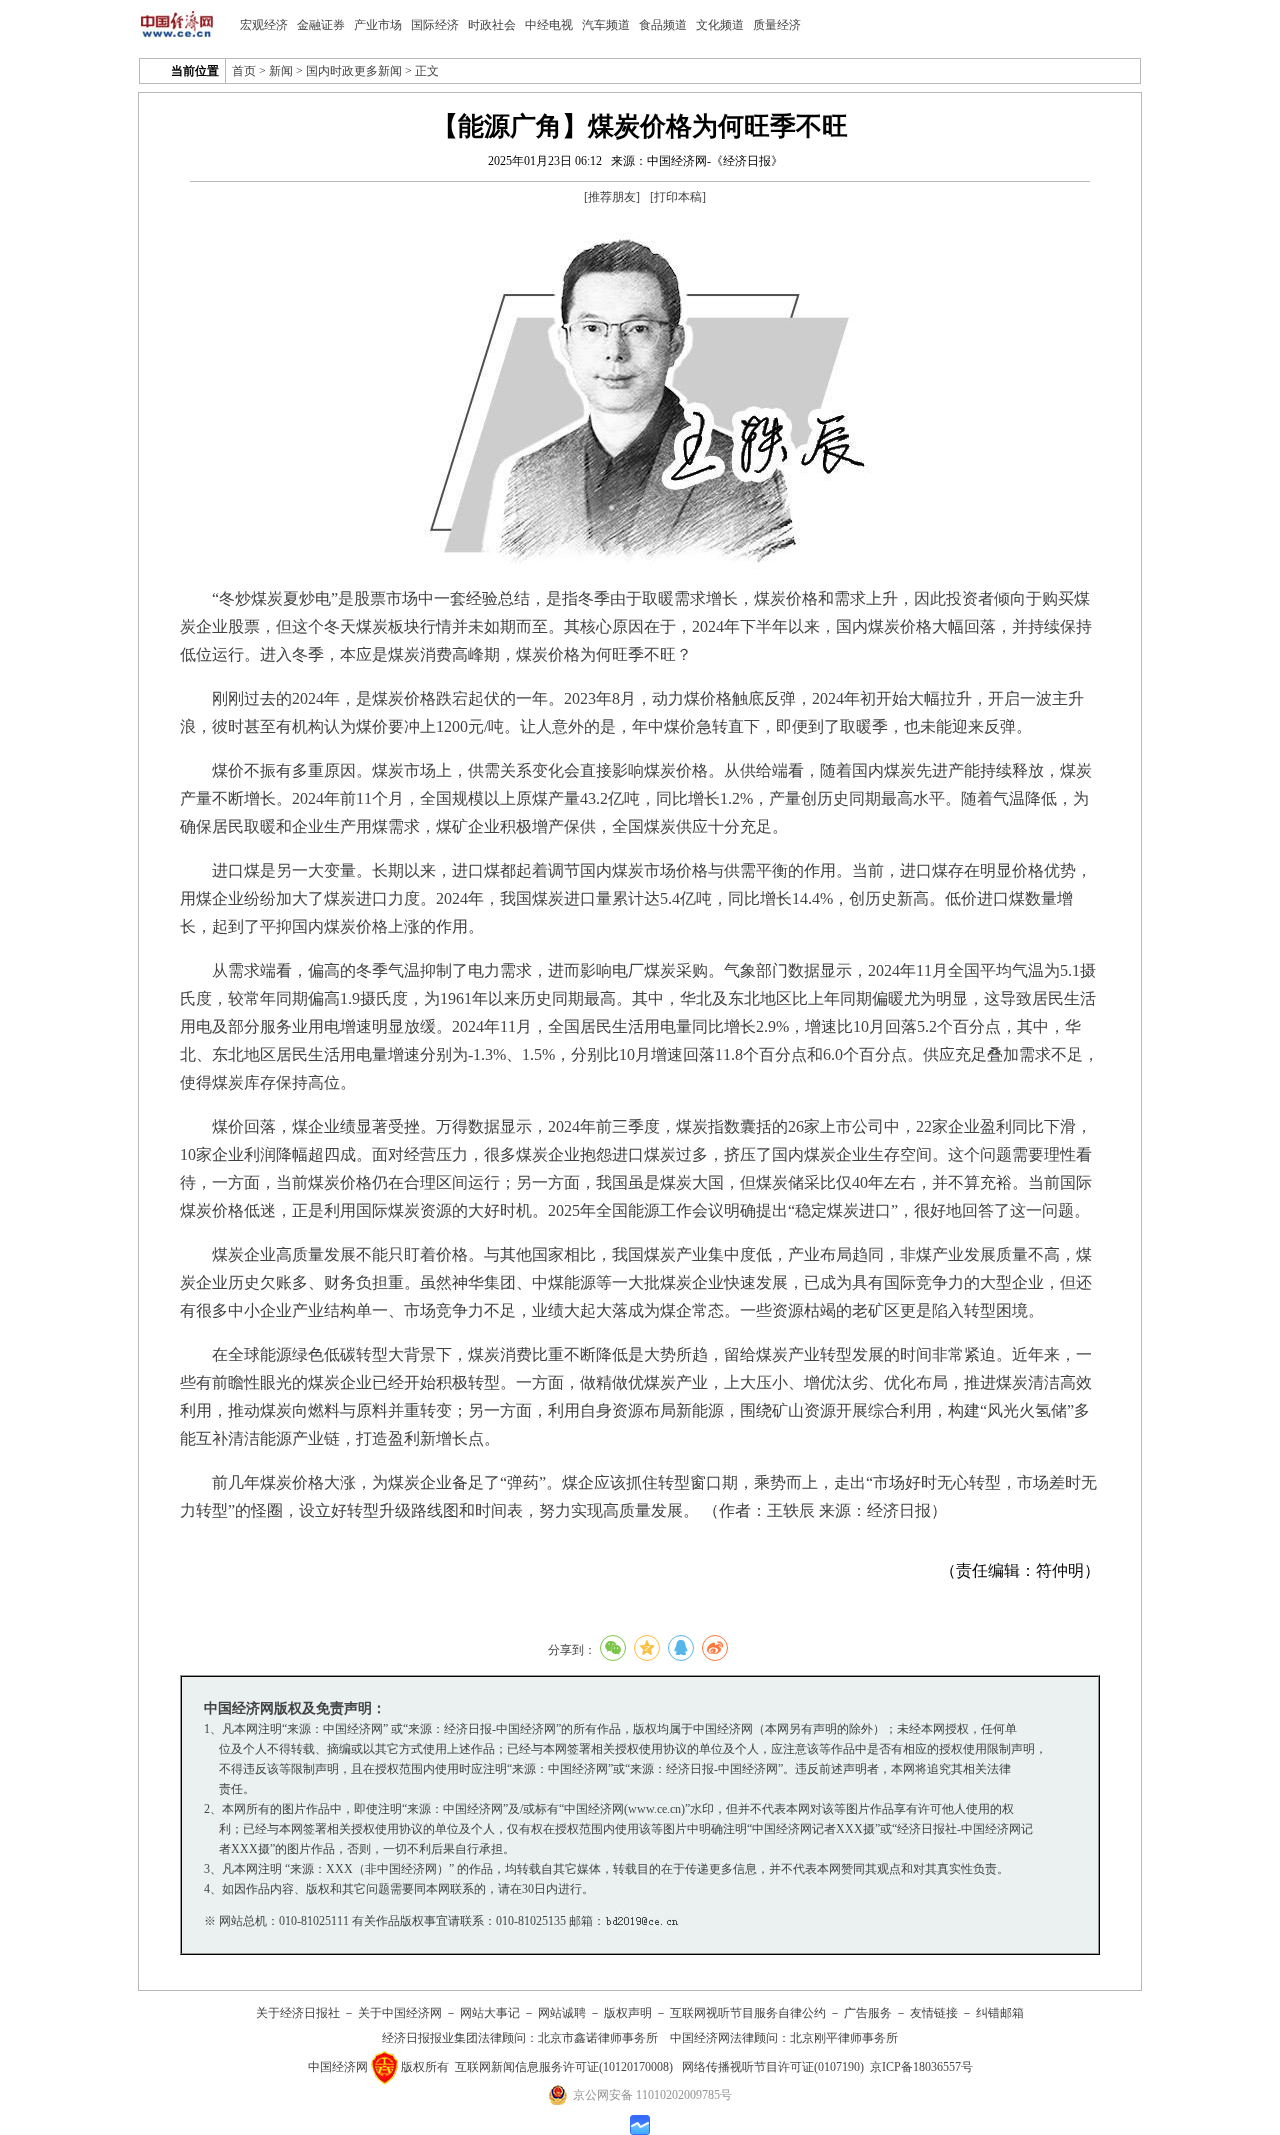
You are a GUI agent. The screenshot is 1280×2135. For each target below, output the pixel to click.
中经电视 (549, 25)
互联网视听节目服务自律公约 (748, 2013)
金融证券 (321, 25)
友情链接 (934, 2013)
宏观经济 (264, 25)
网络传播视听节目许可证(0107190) (773, 2067)
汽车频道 (606, 25)
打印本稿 (678, 197)
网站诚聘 (562, 2013)
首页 (244, 71)
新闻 (281, 71)
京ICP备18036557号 (921, 2067)
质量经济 (777, 25)
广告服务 (868, 2013)
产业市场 (378, 25)
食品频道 (663, 25)
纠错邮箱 (1000, 2013)
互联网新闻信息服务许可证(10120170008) (564, 2067)
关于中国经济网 (400, 2013)
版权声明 (628, 2013)
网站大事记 (490, 2013)
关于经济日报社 (298, 2013)
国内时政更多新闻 (354, 71)
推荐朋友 (612, 197)
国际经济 (435, 25)
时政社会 (492, 25)
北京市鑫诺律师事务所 (598, 2038)
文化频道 (720, 25)
